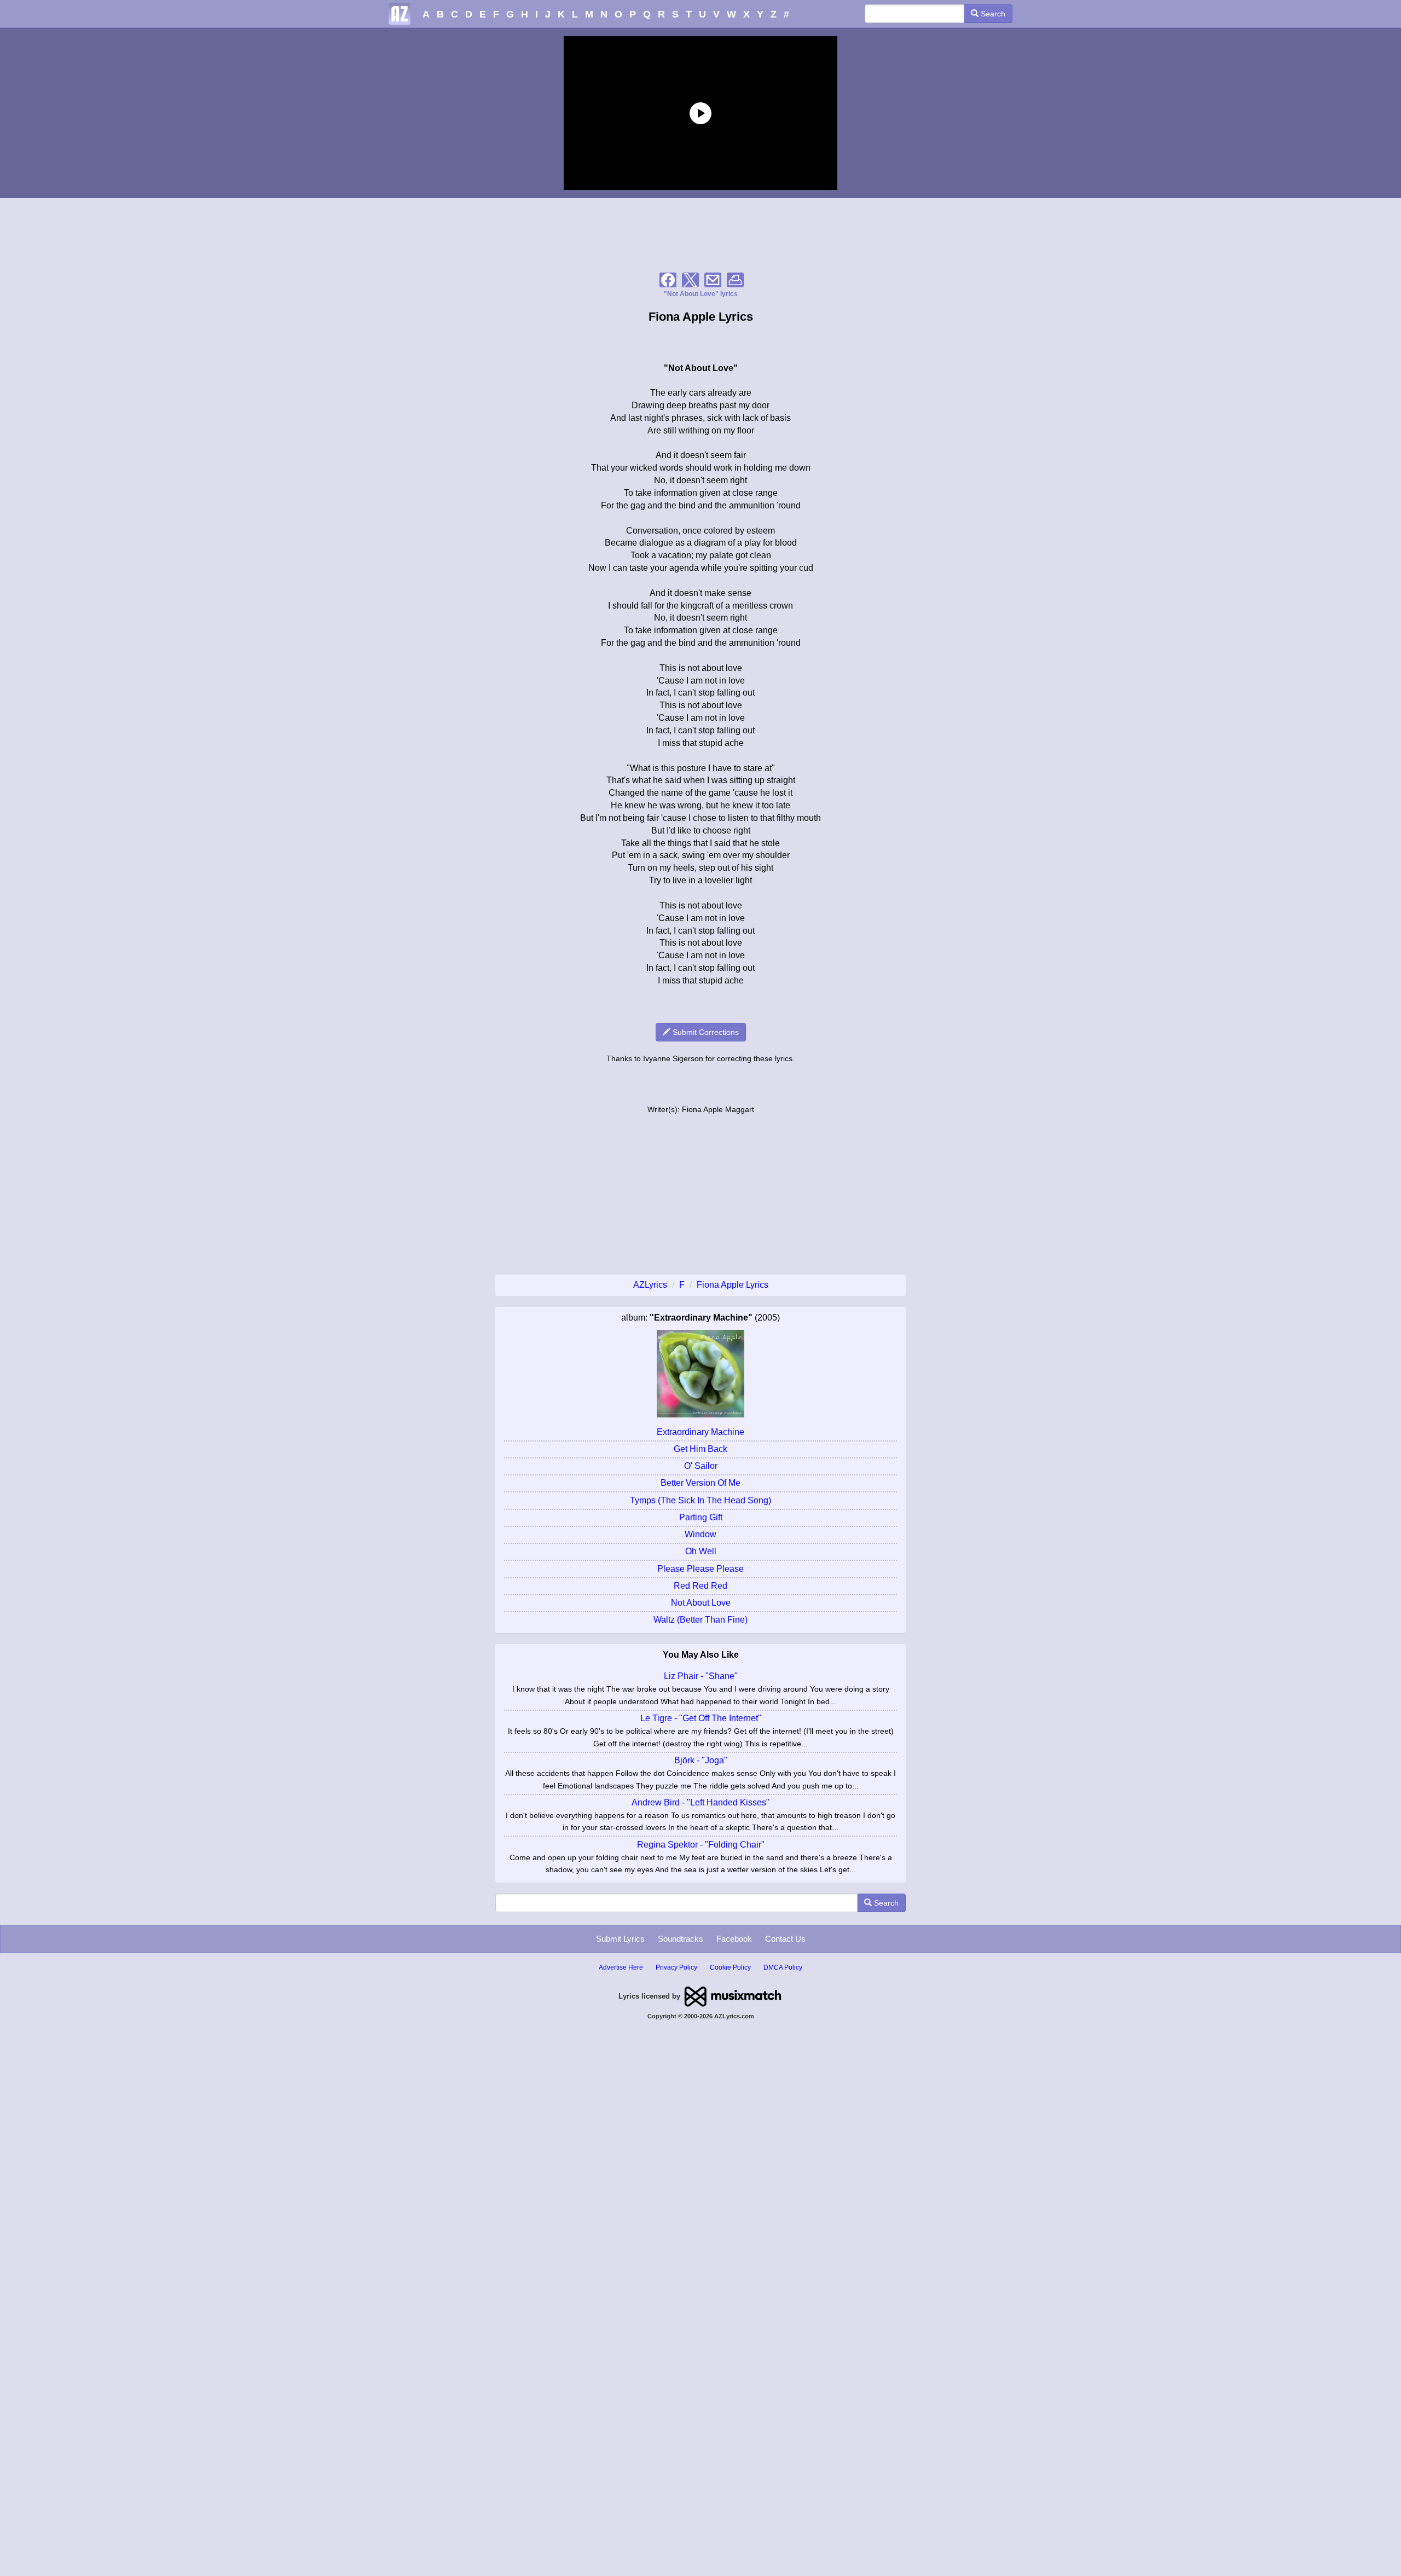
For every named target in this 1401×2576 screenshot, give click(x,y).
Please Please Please (700, 1569)
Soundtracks (681, 1939)
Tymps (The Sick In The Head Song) (700, 1500)
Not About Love (701, 1603)
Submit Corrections (705, 1032)
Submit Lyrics (620, 1939)
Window (700, 1534)
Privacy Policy (676, 1967)
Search (992, 14)
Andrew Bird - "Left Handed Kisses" (700, 1802)
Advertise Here (621, 1967)
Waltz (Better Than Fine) (700, 1620)
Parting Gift (701, 1517)
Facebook (734, 1939)
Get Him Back (700, 1449)
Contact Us (785, 1939)
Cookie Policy (730, 1967)
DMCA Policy (783, 1967)
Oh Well (701, 1551)
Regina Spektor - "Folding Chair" (701, 1845)
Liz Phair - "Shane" (701, 1676)
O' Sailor (701, 1466)
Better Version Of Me (700, 1483)
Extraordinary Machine (700, 1432)
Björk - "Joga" (701, 1760)
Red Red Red (700, 1586)
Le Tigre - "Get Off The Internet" (701, 1718)
